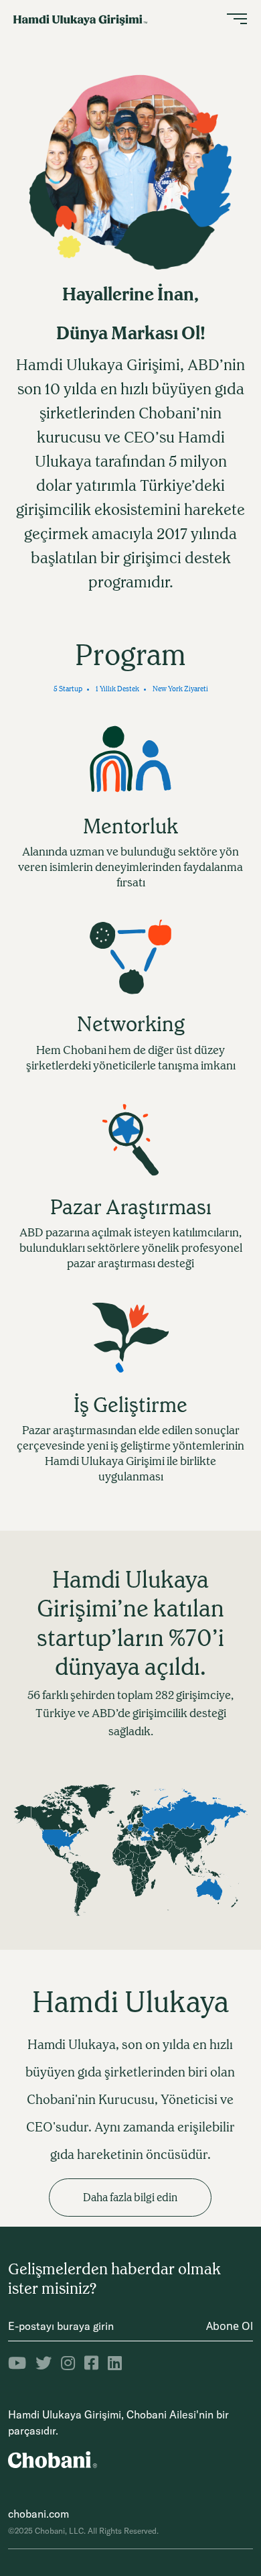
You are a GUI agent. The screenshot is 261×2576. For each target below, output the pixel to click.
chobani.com (38, 2514)
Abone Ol (230, 2326)
